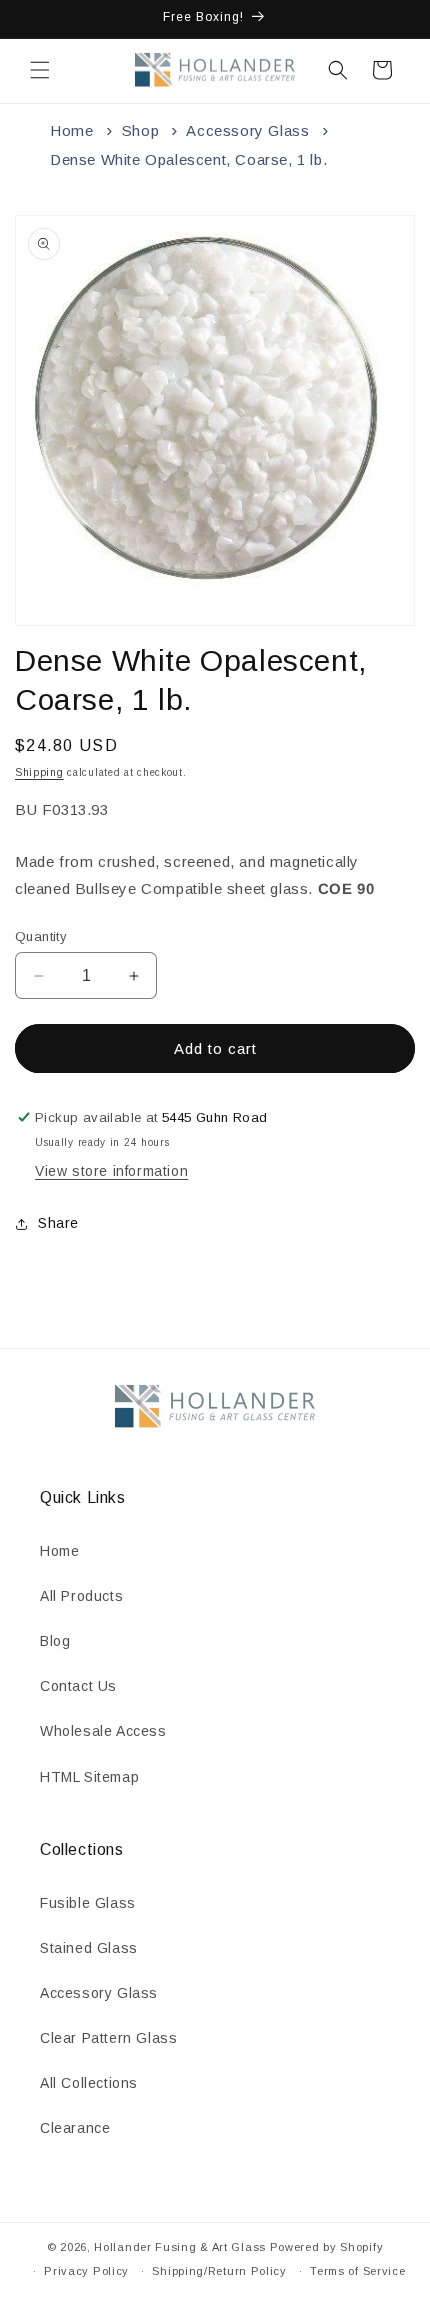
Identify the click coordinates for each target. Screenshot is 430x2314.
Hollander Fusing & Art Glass (180, 2247)
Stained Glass (89, 1948)
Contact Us (78, 1686)
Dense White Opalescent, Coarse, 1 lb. (188, 159)
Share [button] (58, 1223)
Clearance (75, 2128)
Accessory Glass (247, 130)
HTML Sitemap (89, 1777)
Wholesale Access (103, 1731)
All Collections (89, 2083)
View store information (111, 1171)
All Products (81, 1596)
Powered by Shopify (327, 2247)
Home (71, 130)
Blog (55, 1641)
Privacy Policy (86, 2271)
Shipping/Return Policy (219, 2271)
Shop (140, 130)
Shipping (39, 772)
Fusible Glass (88, 1903)
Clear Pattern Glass (108, 2038)
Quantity (41, 936)
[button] (40, 70)
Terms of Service (357, 2271)
